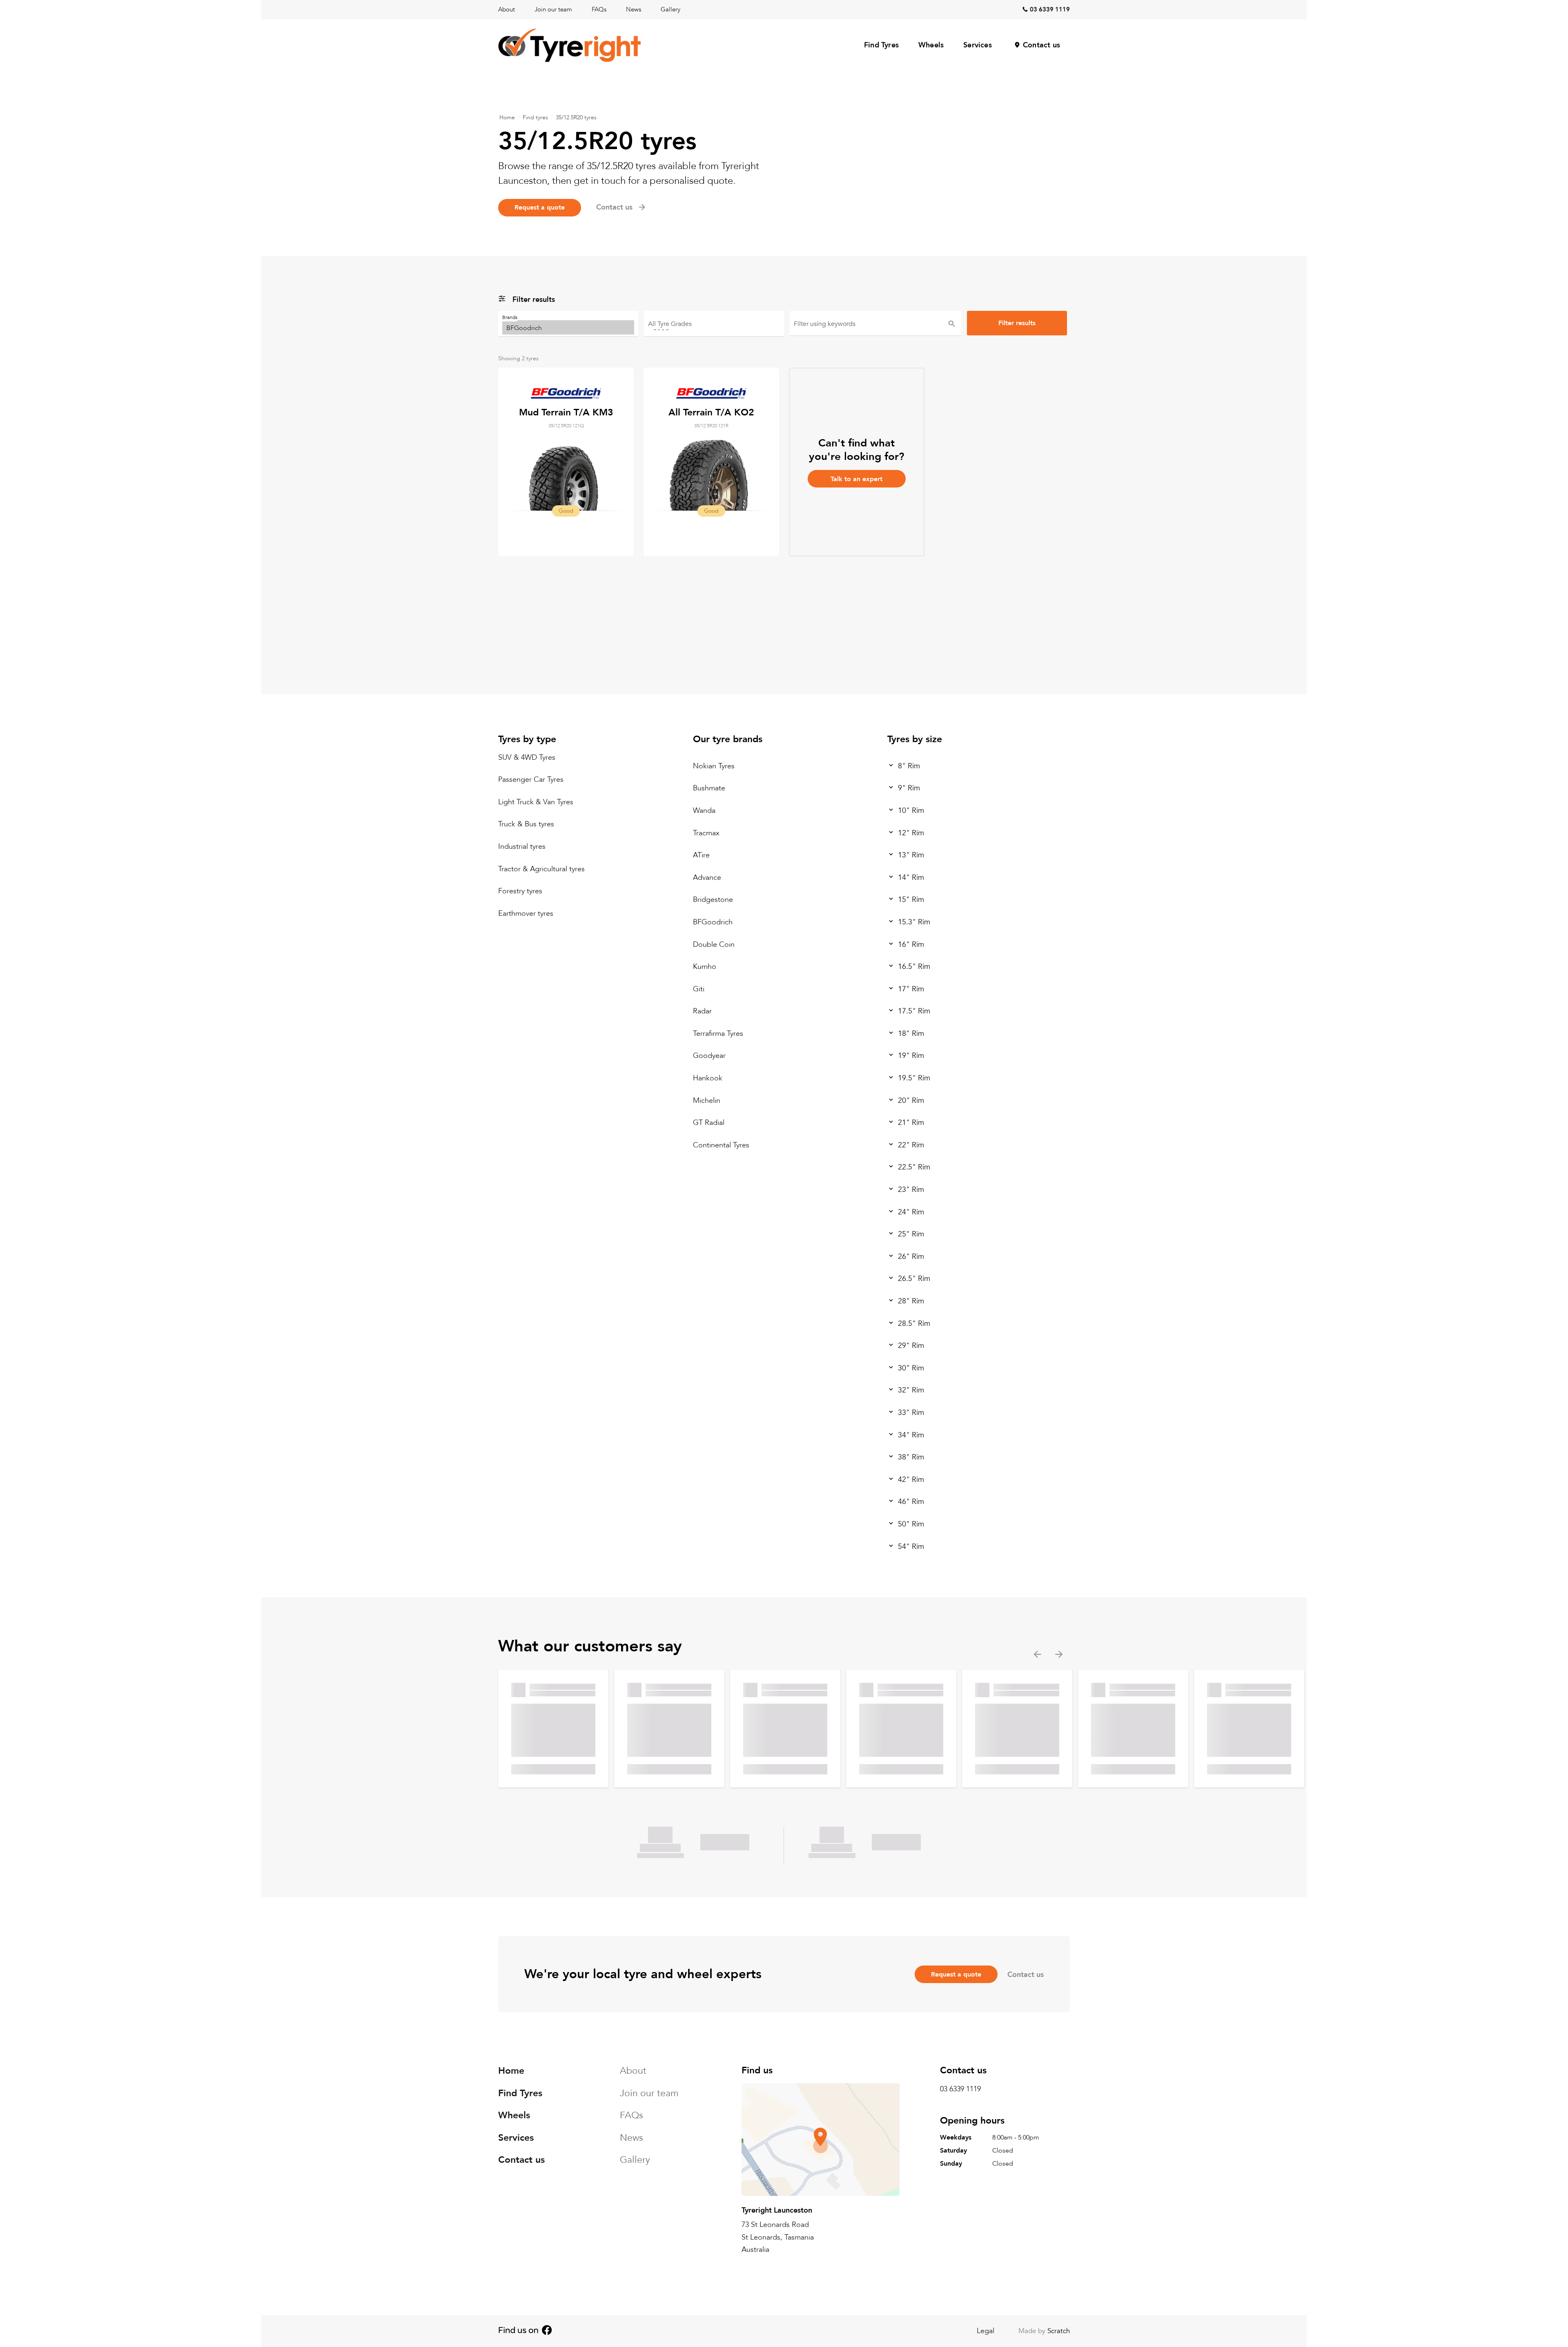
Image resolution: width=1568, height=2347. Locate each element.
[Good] (714, 327)
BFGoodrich (713, 922)
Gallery (670, 9)
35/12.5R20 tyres (576, 117)
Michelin (707, 1101)
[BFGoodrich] (568, 327)
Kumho (705, 967)
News (634, 9)
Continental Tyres (721, 1145)
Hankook (708, 1078)
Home (507, 117)
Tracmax (706, 833)
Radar (702, 1011)
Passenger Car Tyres (531, 780)
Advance (707, 878)
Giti (699, 989)
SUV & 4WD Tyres (527, 757)
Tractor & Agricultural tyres (541, 869)
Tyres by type (527, 739)
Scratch (1059, 2331)
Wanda (704, 811)
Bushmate (709, 788)
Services (978, 45)
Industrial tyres (522, 847)
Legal (986, 2331)
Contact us (1041, 45)
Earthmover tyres (526, 914)
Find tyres (535, 117)
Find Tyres (881, 45)
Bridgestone (713, 900)
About (507, 9)
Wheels (931, 45)
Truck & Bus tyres (526, 824)
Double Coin (714, 944)
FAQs (599, 9)
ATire (701, 855)
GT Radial (709, 1123)
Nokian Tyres (714, 766)
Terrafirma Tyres (718, 1034)
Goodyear (709, 1056)
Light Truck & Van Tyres (536, 802)
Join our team (553, 9)
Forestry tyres (520, 891)
